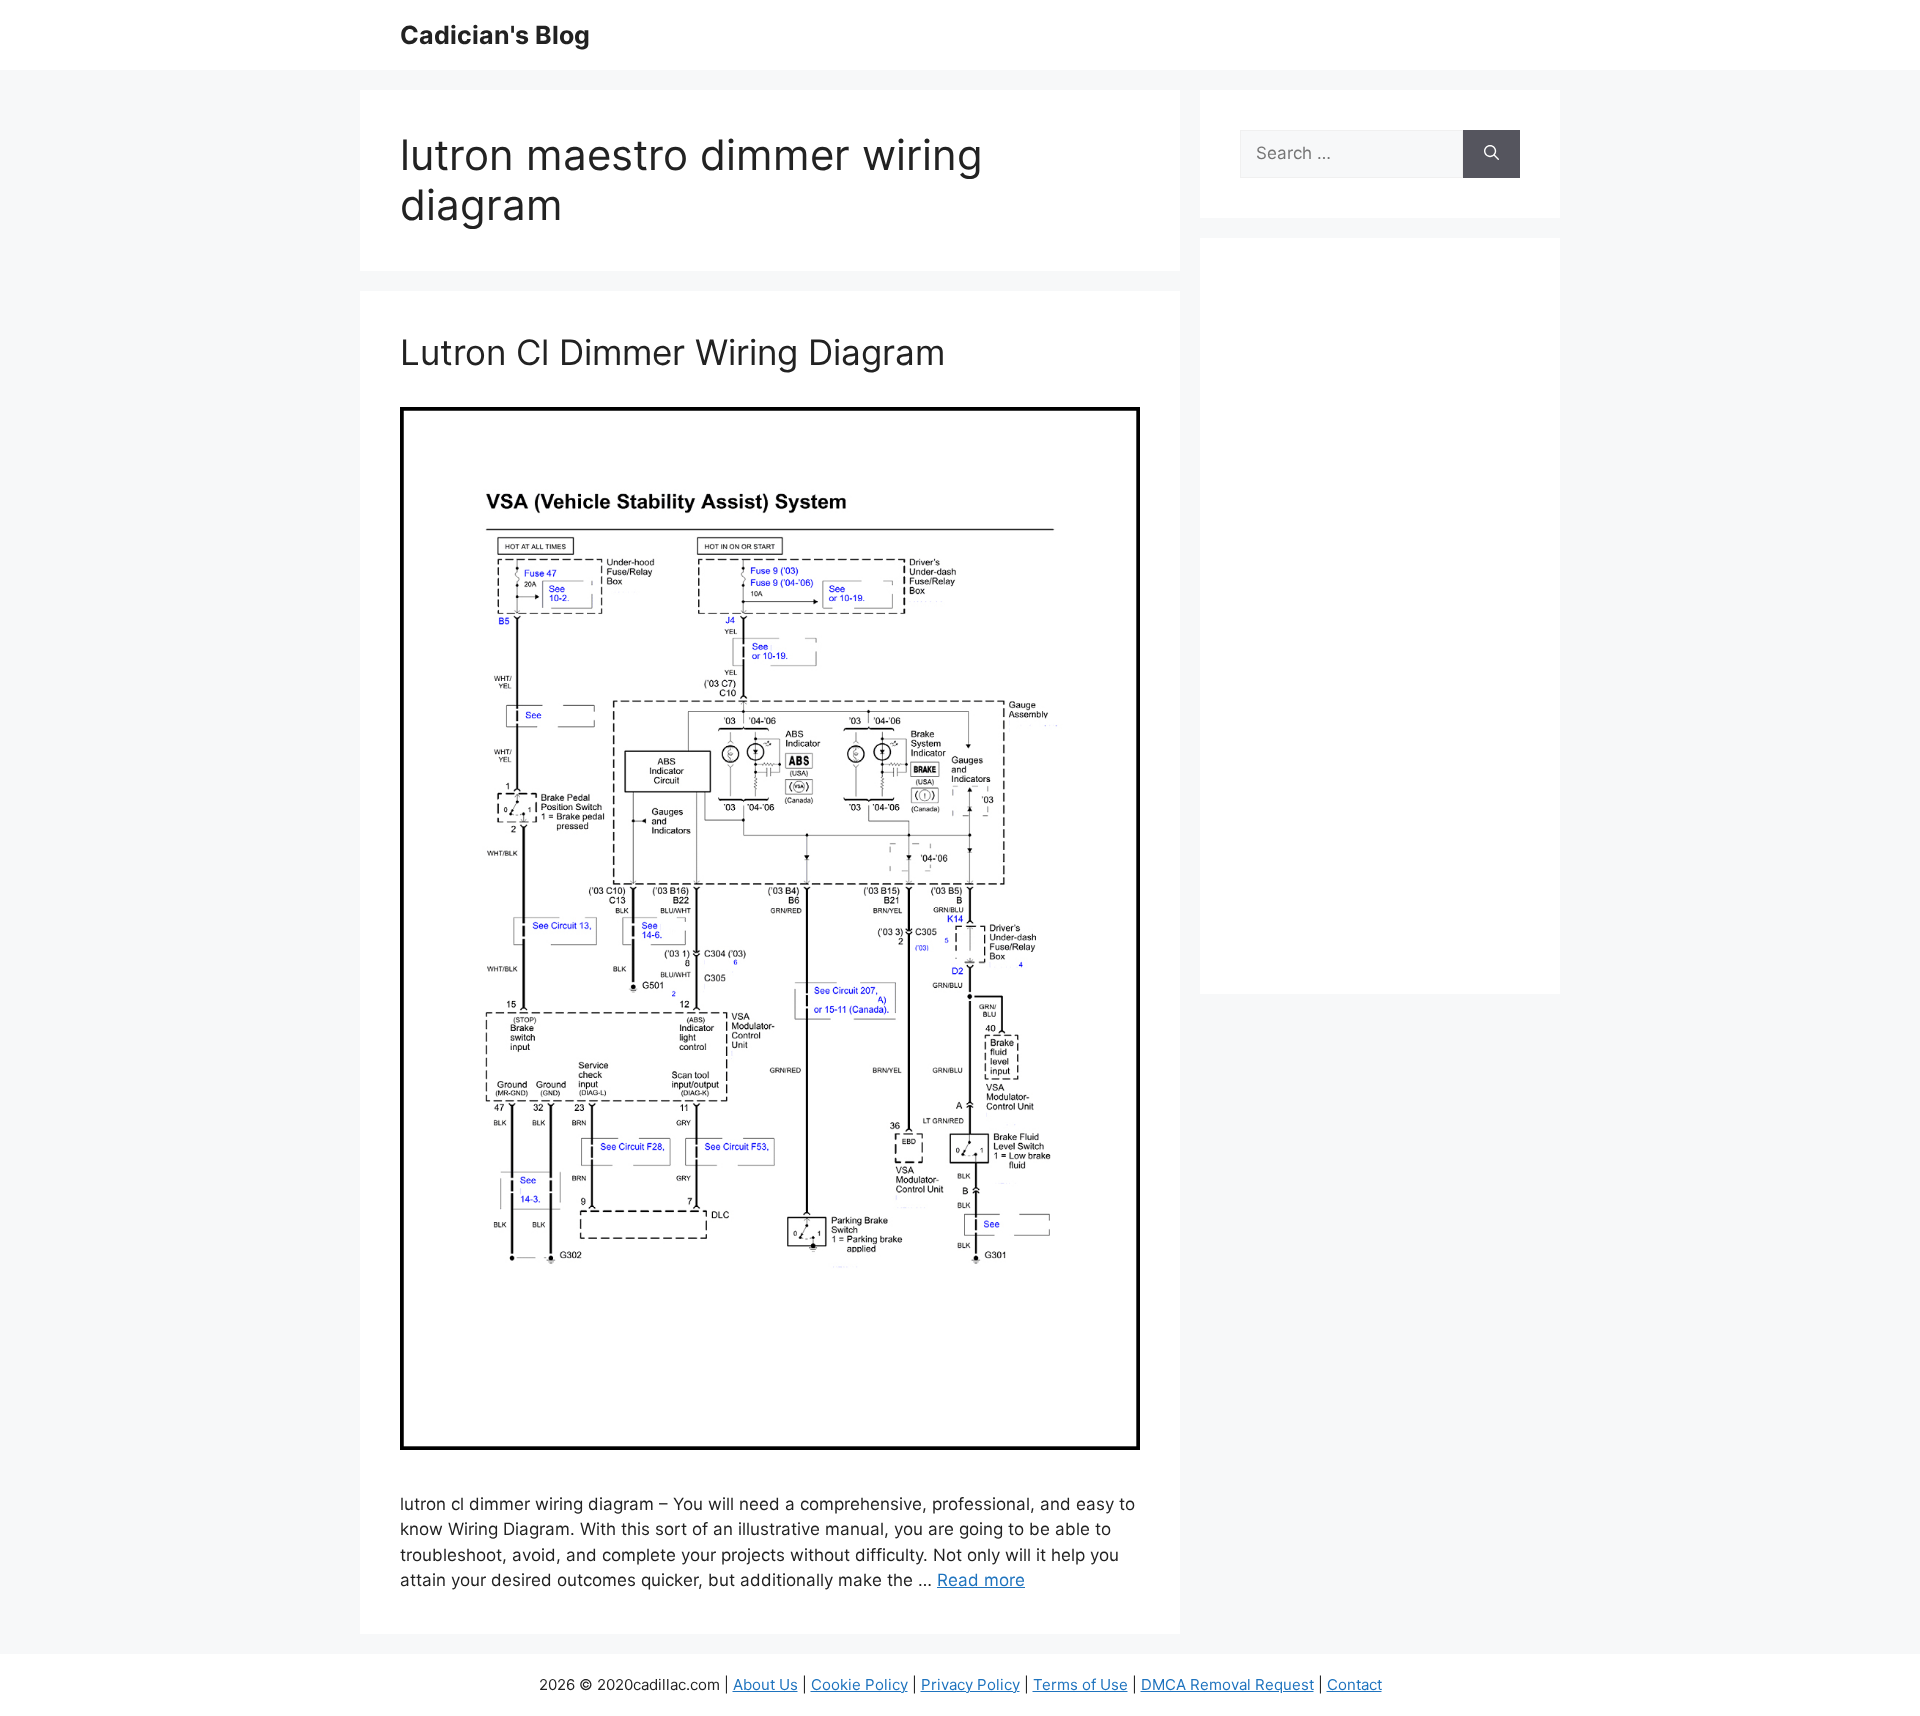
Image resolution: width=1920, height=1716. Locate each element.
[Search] (1491, 154)
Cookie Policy (859, 1684)
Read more (981, 1580)
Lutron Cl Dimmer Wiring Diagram (672, 352)
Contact (1354, 1684)
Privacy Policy (970, 1684)
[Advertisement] (1380, 629)
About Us (765, 1684)
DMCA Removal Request (1227, 1684)
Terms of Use (1080, 1684)
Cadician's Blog (495, 35)
